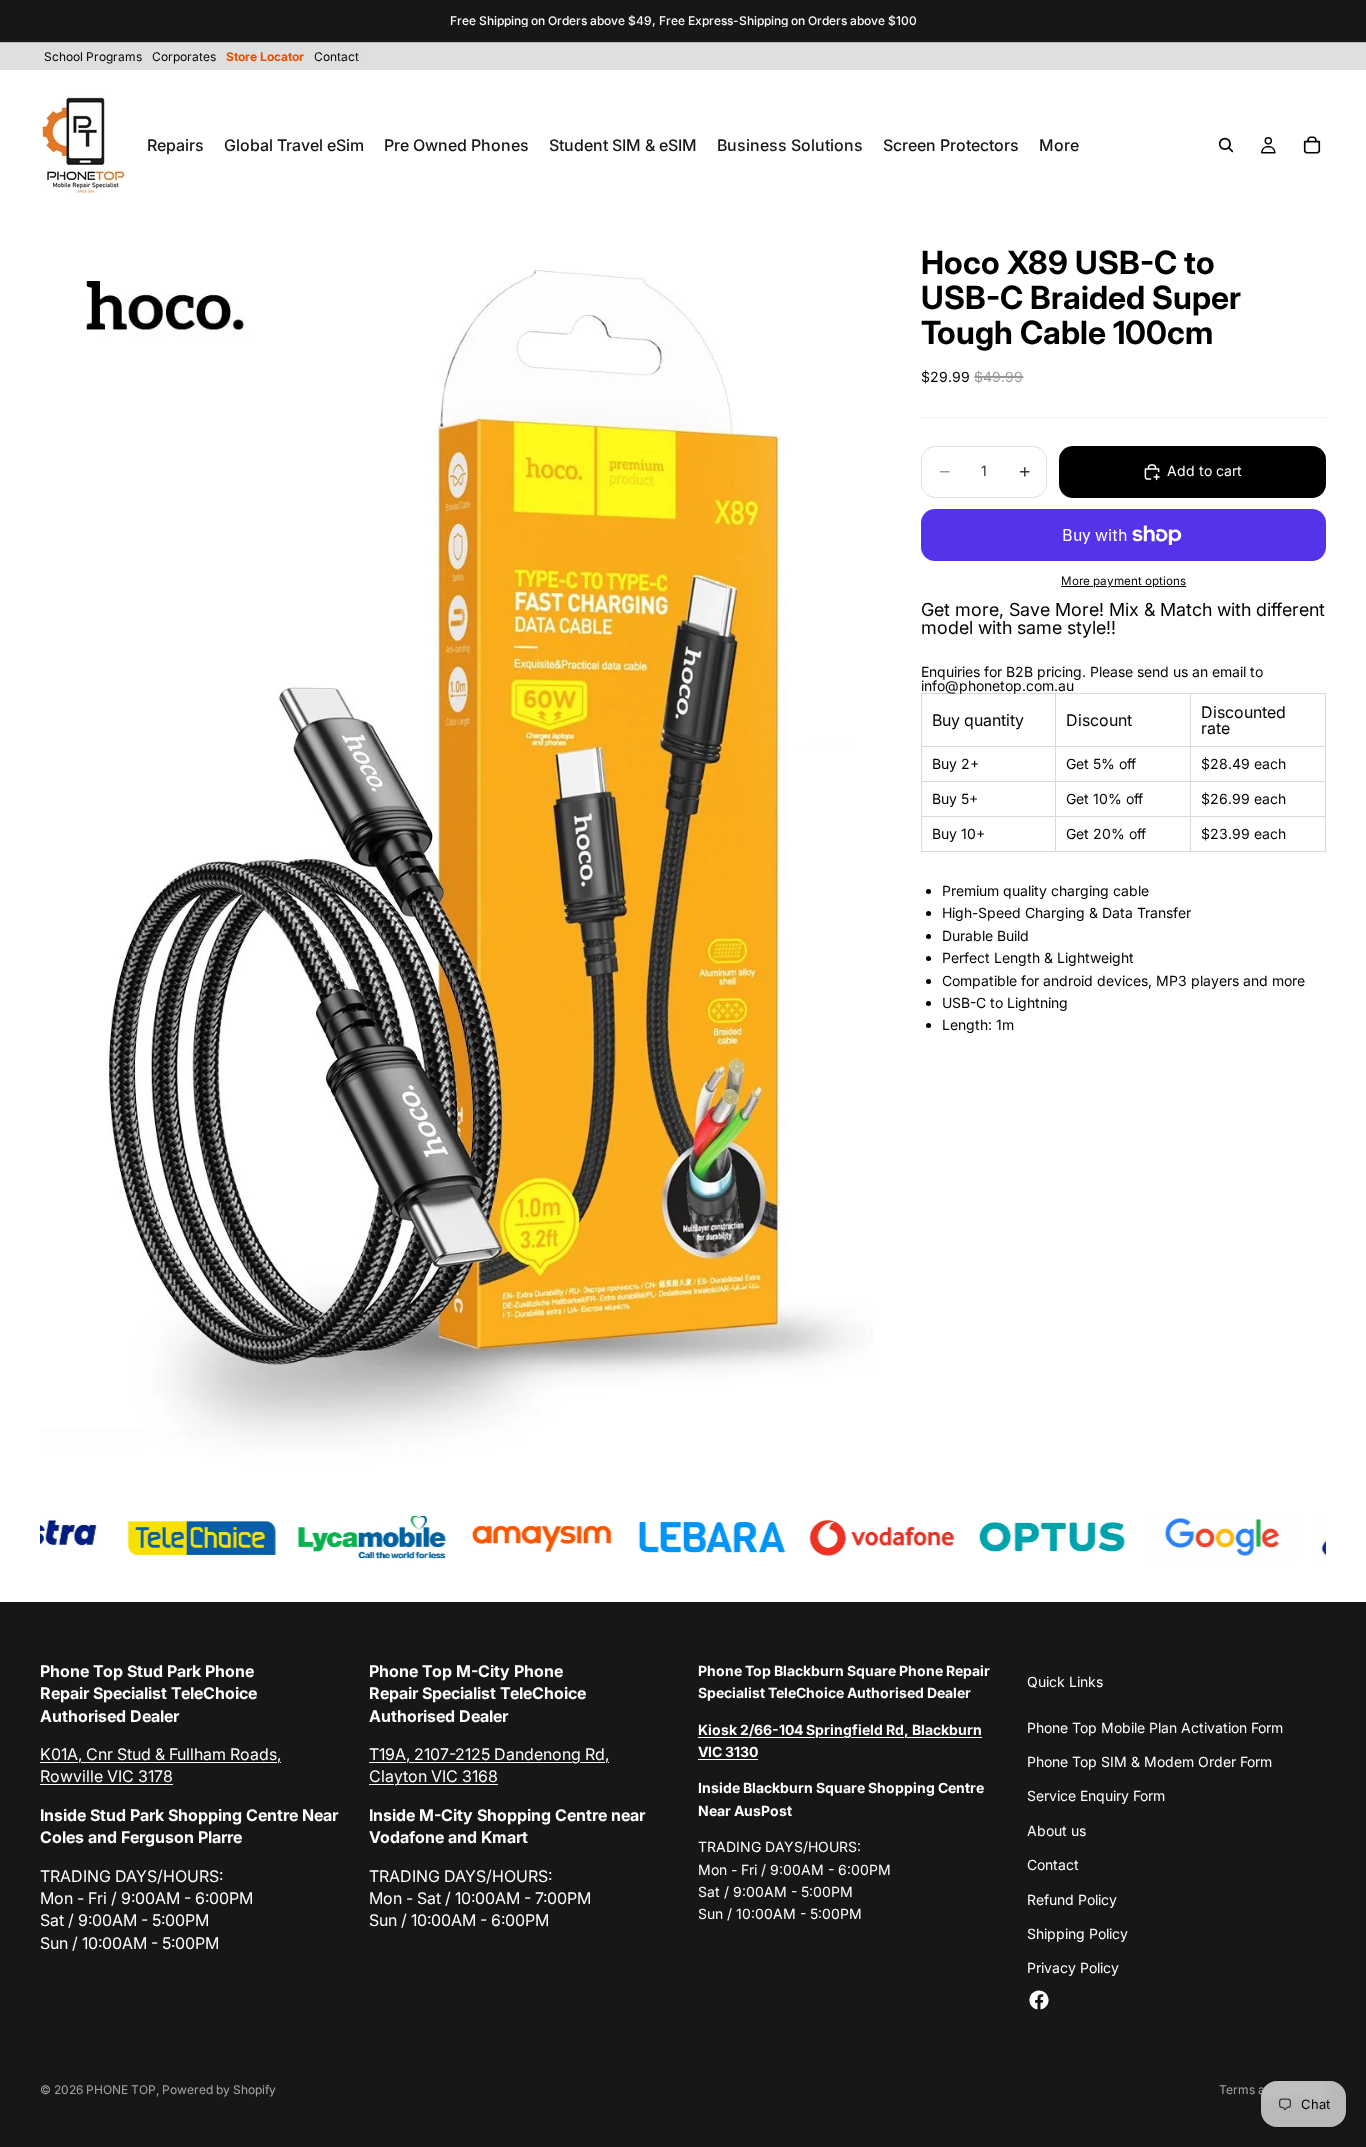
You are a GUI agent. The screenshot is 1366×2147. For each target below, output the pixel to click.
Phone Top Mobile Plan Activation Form (1155, 1727)
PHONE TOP (121, 2089)
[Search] (1226, 145)
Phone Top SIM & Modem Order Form (1149, 1761)
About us (1056, 1830)
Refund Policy (1072, 1899)
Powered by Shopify (219, 2089)
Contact (1053, 1864)
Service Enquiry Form (1096, 1795)
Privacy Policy (1073, 1967)
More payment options (1123, 581)
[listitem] (1059, 145)
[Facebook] (1039, 2000)
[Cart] (1312, 145)
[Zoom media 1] (457, 846)
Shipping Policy (1077, 1933)
